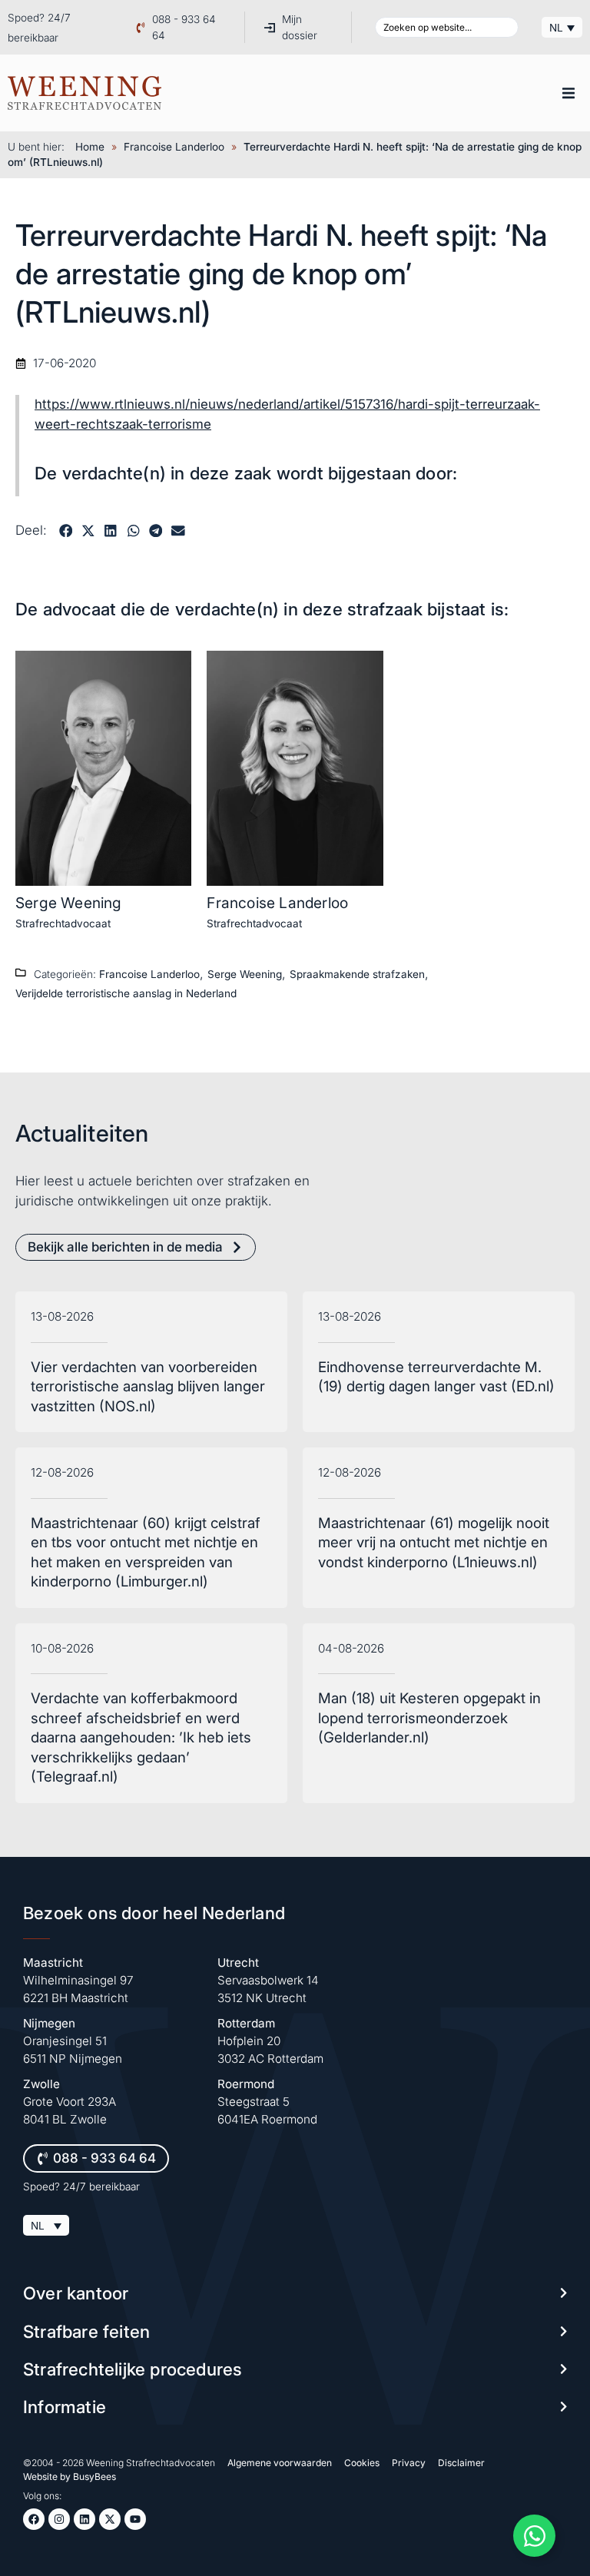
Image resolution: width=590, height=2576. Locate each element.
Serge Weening (69, 903)
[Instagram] (59, 2519)
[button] (568, 93)
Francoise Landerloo (174, 147)
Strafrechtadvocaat (63, 923)
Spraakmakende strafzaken (357, 974)
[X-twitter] (110, 2519)
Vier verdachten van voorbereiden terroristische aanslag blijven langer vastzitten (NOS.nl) (148, 1387)
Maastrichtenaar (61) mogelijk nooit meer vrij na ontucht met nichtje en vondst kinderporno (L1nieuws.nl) (434, 1543)
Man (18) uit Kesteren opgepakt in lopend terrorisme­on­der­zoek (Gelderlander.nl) (429, 1718)
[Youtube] (135, 2519)
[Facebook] (34, 2519)
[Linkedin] (85, 2519)
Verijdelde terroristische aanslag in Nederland (126, 993)
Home (90, 147)
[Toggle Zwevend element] (534, 2536)
